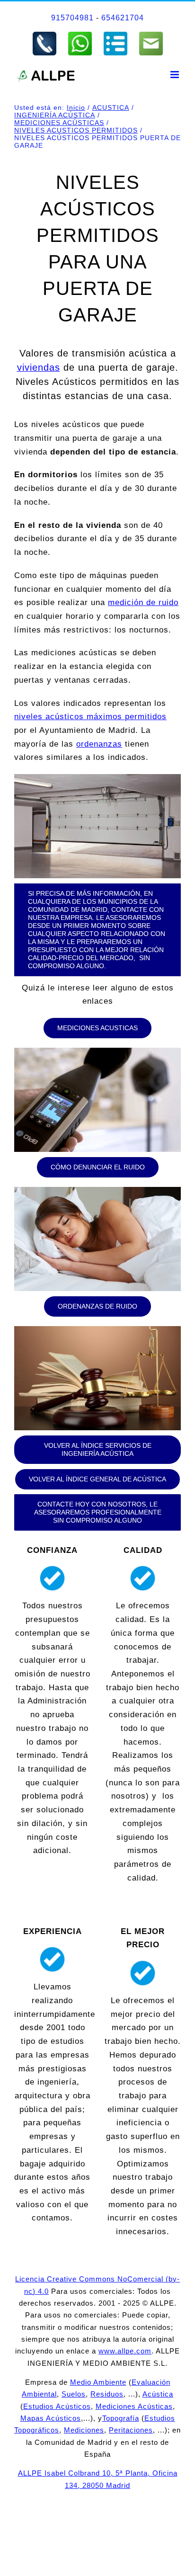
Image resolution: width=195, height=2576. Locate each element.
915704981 (72, 18)
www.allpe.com (125, 2351)
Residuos (107, 2394)
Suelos (74, 2394)
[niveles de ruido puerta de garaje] (97, 778)
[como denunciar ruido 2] (97, 1191)
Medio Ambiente (98, 2382)
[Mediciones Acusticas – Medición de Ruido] (97, 1052)
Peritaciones (131, 2430)
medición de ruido (143, 602)
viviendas (39, 367)
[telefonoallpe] (44, 35)
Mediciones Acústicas (134, 2406)
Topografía (121, 2418)
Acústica (158, 2394)
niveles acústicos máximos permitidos (90, 717)
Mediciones (84, 2430)
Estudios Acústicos (57, 2406)
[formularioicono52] (115, 35)
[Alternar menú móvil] (176, 75)
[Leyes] (97, 1330)
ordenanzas (99, 744)
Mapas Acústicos (51, 2418)
